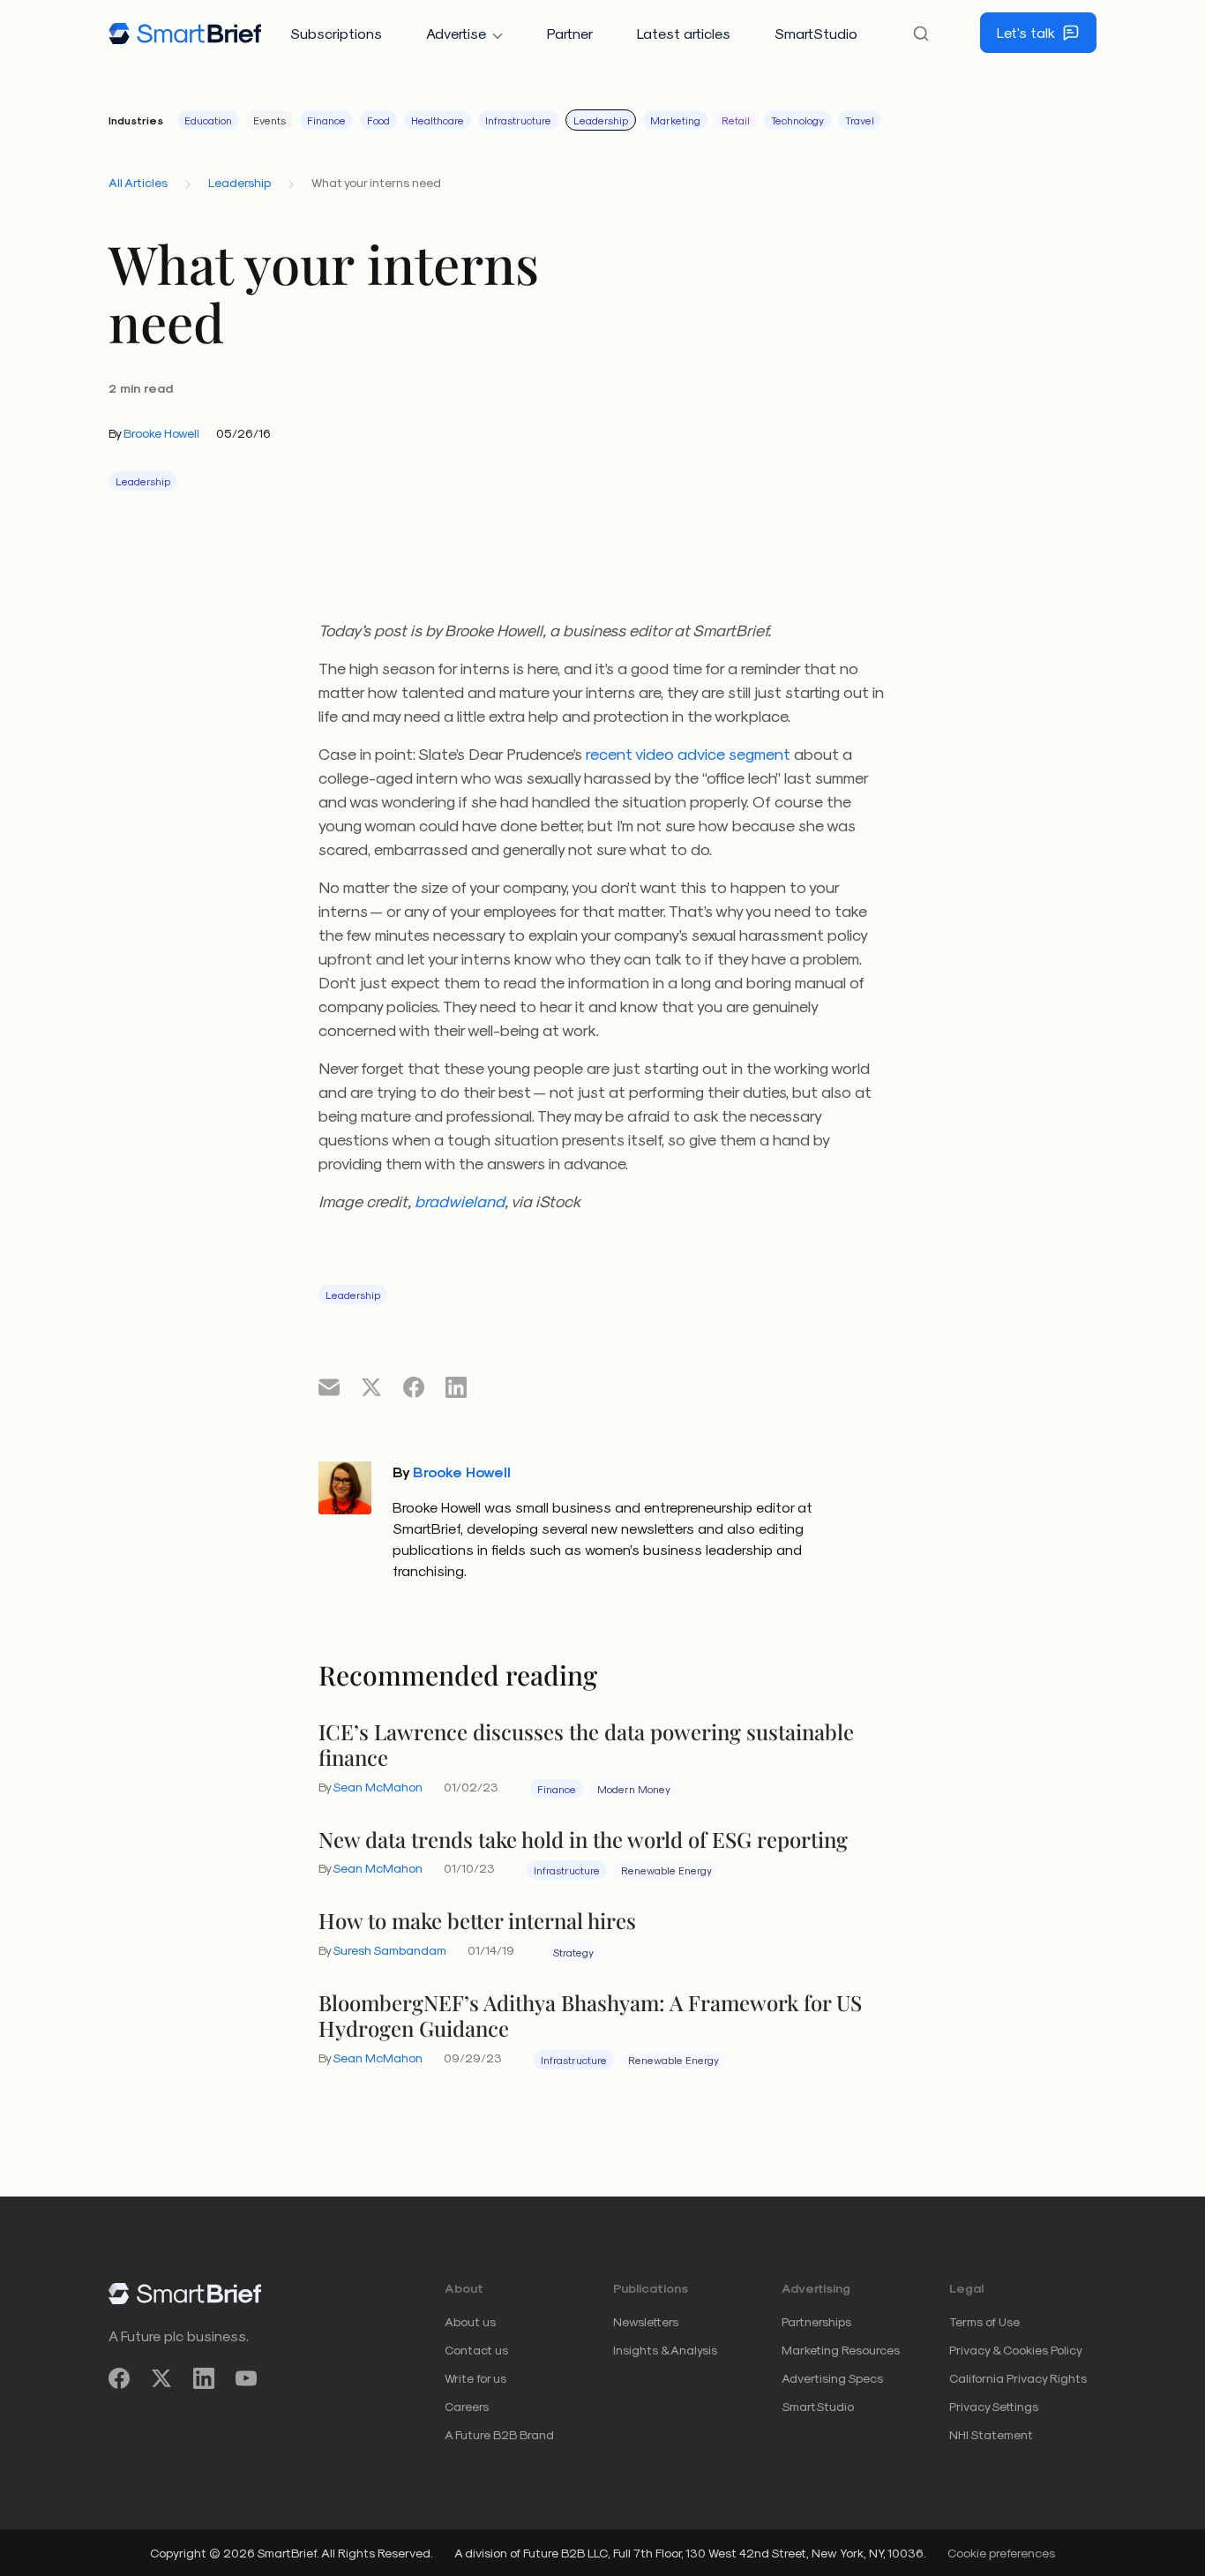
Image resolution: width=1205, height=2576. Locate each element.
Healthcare (438, 120)
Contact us (476, 2350)
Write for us (475, 2378)
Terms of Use (984, 2321)
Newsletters (646, 2321)
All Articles (138, 182)
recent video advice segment (688, 753)
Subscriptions (336, 33)
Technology (797, 120)
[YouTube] (246, 2379)
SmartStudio (816, 33)
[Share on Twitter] (371, 1386)
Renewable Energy (666, 1870)
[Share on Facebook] (414, 1386)
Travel (860, 120)
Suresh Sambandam (389, 1950)
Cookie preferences (1001, 2553)
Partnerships (816, 2321)
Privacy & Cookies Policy (1016, 2350)
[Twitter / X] (161, 2379)
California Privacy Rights (1018, 2378)
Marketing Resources (841, 2350)
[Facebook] (119, 2379)
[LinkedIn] (204, 2379)
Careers (467, 2406)
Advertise (456, 33)
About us (470, 2321)
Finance (326, 120)
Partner (570, 33)
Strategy (573, 1952)
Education (208, 120)
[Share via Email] (329, 1386)
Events (269, 120)
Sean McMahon (378, 1787)
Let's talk (1026, 32)
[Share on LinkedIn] (456, 1386)
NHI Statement (991, 2434)
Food (378, 120)
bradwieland (460, 1201)
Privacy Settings (994, 2406)
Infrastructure (518, 120)
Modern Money (634, 1789)
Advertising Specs (832, 2378)
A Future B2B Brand (499, 2434)
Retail (736, 120)
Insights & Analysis (665, 2350)
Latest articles (684, 33)
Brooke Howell (161, 433)
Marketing (675, 120)
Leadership (601, 120)
